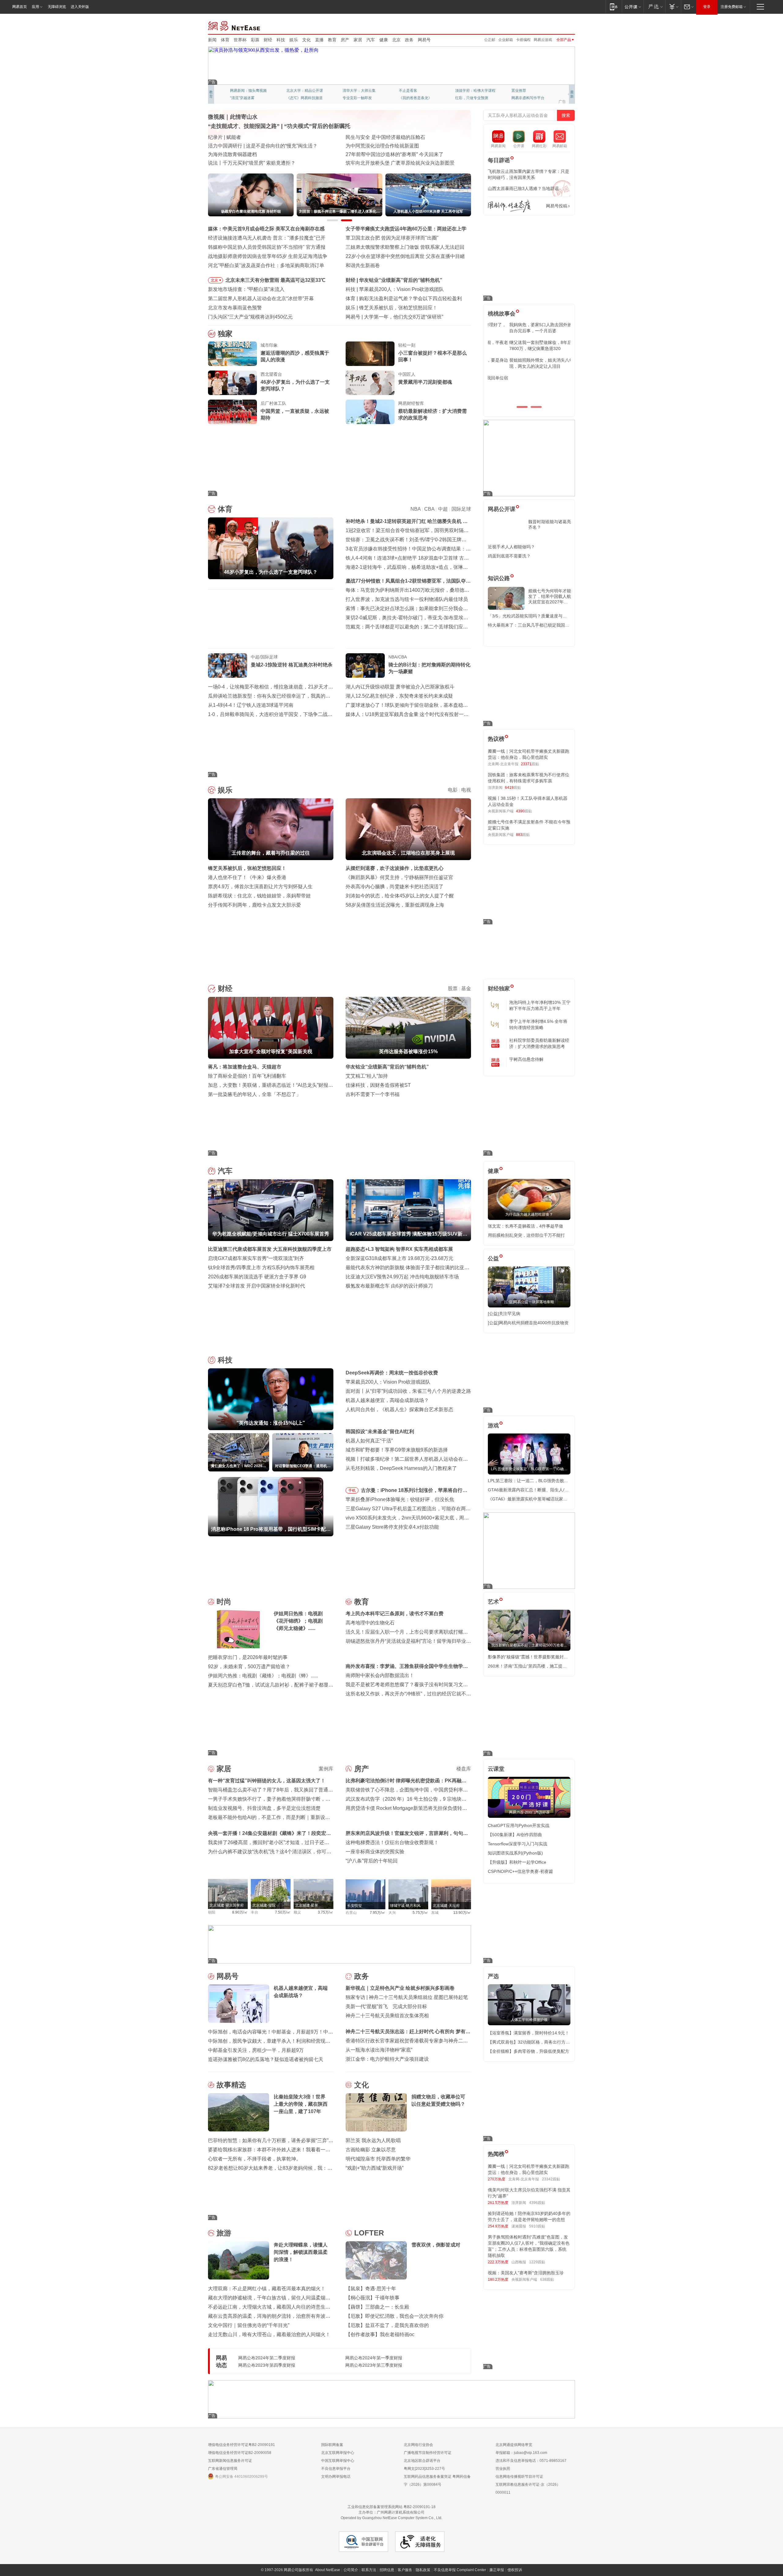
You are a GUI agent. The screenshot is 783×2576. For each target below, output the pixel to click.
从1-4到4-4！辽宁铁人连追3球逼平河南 (251, 705)
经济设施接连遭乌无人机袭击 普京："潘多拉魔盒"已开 (267, 238)
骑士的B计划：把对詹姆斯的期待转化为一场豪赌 (429, 668)
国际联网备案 (332, 2445)
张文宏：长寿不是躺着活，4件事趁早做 (525, 1226)
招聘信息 (387, 2570)
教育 (332, 40)
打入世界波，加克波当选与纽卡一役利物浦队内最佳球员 (407, 599)
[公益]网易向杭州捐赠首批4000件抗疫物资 (528, 1323)
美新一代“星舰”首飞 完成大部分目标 (386, 2006)
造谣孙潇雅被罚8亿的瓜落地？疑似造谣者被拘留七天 (266, 2059)
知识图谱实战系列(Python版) (515, 1853)
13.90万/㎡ (462, 1913)
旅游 (224, 2233)
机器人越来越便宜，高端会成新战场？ (387, 1400)
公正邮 (490, 40)
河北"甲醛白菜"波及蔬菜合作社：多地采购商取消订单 (266, 265)
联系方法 (369, 2570)
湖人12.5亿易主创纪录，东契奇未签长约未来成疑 (399, 696)
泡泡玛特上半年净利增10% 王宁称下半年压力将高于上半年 (540, 1005)
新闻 (212, 40)
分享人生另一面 (524, 91)
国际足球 (461, 509)
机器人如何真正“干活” (369, 1441)
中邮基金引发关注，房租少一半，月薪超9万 (256, 2050)
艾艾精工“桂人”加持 (367, 1076)
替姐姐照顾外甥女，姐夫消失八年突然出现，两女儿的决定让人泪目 (526, 363)
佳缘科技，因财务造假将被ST (378, 1085)
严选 (493, 1976)
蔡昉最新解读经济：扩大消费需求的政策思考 (432, 414)
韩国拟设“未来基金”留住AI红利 (380, 1432)
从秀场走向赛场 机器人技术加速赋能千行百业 (258, 163)
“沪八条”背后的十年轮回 (372, 1861)
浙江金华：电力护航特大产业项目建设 (387, 2059)
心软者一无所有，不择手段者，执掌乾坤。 (254, 2159)
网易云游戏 (543, 40)
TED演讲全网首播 (245, 98)
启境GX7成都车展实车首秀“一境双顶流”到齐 (256, 1258)
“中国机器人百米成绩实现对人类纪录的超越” (394, 154)
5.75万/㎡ (420, 1913)
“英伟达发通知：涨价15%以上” (392, 289)
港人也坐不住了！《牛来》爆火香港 (247, 877)
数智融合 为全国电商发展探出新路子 (248, 154)
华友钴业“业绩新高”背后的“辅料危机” (387, 1067)
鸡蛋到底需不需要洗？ (509, 556)
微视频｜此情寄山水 (233, 117)
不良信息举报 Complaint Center (460, 2570)
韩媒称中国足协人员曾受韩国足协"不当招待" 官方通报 (267, 247)
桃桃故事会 (502, 314)
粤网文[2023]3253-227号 (424, 2469)
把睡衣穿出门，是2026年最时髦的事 (248, 1657)
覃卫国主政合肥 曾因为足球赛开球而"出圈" (392, 238)
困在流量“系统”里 (383, 317)
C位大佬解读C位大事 (416, 91)
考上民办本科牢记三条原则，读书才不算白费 (395, 1614)
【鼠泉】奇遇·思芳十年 (371, 2289)
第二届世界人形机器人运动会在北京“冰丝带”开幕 (261, 298)
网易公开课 (502, 509)
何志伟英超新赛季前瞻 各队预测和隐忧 (401, 298)
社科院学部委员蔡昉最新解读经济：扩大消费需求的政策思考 (539, 1043)
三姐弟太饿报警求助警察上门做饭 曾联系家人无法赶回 (405, 247)
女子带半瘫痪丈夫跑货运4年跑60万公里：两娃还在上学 (406, 229)
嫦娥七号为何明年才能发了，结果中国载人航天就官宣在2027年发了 (550, 596)
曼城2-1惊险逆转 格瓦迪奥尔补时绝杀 (292, 665)
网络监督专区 (555, 25)
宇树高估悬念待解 (526, 1059)
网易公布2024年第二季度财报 (267, 2358)
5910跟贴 (537, 2226)
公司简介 (351, 2570)
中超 (443, 509)
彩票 (255, 40)
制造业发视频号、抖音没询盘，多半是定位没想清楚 (264, 1808)
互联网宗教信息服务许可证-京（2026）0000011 (528, 2488)
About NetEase (328, 2570)
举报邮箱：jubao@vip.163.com (521, 2453)
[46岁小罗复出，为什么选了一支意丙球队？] (232, 383)
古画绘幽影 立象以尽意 (371, 2150)
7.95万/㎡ (378, 1913)
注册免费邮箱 (732, 7)
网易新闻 (234, 25)
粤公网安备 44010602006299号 (241, 2477)
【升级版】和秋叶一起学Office (517, 1862)
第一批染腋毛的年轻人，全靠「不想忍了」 (254, 1094)
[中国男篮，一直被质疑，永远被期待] (232, 412)
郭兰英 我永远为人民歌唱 (373, 2140)
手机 (352, 1490)
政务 (409, 40)
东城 (435, 1913)
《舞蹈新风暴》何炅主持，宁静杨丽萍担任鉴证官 (399, 877)
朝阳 (212, 1912)
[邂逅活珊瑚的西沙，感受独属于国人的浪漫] (232, 354)
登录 (707, 7)
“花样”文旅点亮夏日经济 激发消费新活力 (252, 137)
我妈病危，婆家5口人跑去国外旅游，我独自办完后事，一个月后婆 (528, 328)
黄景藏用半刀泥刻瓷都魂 (425, 382)
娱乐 (294, 40)
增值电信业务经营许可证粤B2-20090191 (241, 2445)
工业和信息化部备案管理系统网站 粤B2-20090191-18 (391, 2507)
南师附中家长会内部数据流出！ (380, 1675)
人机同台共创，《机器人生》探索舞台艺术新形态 (399, 1409)
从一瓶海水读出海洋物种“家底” (379, 2050)
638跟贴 (547, 2280)
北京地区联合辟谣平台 (422, 2461)
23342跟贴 (551, 2179)
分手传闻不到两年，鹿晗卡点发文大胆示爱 (254, 905)
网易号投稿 (557, 206)
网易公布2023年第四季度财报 (267, 2365)
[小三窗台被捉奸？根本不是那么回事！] (370, 354)
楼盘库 (464, 1769)
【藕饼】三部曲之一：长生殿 (377, 2307)
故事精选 (231, 2085)
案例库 (326, 1769)
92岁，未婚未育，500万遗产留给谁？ (249, 1666)
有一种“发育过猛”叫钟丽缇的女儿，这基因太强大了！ (267, 1781)
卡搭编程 (523, 40)
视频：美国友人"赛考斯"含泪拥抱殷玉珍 (526, 2273)
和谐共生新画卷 (363, 265)
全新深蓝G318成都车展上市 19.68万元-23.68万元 (399, 1258)
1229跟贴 (537, 2262)
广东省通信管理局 (223, 2469)
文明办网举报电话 (336, 2477)
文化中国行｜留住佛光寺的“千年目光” (249, 2325)
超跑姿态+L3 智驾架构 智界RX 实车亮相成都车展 (399, 1249)
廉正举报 (497, 2570)
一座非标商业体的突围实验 (375, 1852)
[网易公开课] (633, 7)
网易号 (424, 40)
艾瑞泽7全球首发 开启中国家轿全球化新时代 (256, 1286)
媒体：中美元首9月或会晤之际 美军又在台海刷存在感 (266, 229)
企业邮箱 (506, 40)
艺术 (493, 1602)
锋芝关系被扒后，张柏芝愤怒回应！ (247, 868)
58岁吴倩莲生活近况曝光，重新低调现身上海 (395, 905)
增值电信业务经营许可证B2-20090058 (240, 2453)
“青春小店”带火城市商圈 (372, 137)
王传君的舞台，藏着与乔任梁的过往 (398, 308)
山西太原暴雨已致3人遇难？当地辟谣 (523, 188)
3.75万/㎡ (326, 1912)
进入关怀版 (80, 7)
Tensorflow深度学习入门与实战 (518, 1844)
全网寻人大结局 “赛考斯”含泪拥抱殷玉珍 (252, 146)
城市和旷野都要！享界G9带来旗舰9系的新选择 (397, 1450)
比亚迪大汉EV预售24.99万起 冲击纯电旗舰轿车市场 (402, 1277)
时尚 (224, 1602)
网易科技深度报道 (414, 98)
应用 (35, 7)
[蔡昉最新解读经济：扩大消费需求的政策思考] (370, 412)
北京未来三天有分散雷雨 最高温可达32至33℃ (275, 280)
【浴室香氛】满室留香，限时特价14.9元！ (529, 2033)
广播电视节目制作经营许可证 (428, 2453)
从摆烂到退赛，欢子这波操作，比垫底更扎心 (395, 868)
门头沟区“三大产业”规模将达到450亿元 (250, 317)
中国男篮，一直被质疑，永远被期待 (295, 414)
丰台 (254, 1912)
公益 (493, 1258)
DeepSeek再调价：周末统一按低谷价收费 (392, 1373)
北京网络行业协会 (418, 2445)
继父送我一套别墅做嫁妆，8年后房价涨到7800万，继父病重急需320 (528, 345)
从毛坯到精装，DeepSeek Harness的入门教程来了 (401, 1468)
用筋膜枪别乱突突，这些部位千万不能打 (526, 1235)
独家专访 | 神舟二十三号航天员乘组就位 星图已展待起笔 (407, 1997)
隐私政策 (423, 2570)
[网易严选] (654, 7)
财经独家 (499, 989)
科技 (281, 40)
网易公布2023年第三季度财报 (374, 2365)
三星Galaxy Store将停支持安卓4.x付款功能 (392, 1527)
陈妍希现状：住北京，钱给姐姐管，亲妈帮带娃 (259, 896)
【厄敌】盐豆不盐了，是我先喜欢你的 (387, 2325)
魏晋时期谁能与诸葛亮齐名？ (550, 524)
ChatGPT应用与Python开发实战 (519, 1825)
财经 (268, 40)
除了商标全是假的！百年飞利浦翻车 (247, 1076)
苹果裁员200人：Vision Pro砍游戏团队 (388, 1382)
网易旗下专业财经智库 (248, 91)
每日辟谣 (499, 160)
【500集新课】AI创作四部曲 (515, 1835)
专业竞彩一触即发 (526, 98)
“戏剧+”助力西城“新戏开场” (375, 2168)
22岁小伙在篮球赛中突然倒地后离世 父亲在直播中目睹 (405, 256)
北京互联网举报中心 (338, 2453)
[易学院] (509, 206)
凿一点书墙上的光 (301, 91)
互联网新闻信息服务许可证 (230, 2461)
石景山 (351, 1913)
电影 (453, 790)
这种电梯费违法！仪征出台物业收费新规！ (392, 1842)
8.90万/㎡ (240, 1912)
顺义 (297, 1912)
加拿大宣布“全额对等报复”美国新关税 (401, 280)
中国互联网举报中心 (338, 2461)
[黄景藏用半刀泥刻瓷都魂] (370, 383)
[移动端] (614, 7)
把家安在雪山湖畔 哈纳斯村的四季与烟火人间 (395, 163)
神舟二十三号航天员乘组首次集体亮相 (387, 2016)
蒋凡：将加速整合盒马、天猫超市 (245, 1067)
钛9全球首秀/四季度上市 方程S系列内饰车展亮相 (261, 1267)
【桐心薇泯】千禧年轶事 (373, 2298)
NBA (416, 509)
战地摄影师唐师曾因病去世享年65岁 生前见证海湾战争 (268, 256)
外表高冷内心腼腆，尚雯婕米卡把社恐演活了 (395, 887)
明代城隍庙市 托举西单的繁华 (378, 2159)
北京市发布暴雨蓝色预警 (235, 308)
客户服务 (405, 2570)
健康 (384, 40)
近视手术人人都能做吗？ (511, 547)
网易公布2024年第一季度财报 (374, 2358)
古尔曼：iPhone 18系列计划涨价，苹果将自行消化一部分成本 (414, 1491)
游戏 (493, 1426)
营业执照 (503, 2469)
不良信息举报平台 (336, 2469)
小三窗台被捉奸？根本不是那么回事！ (432, 356)
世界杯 (240, 40)
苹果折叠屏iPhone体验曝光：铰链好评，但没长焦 (400, 1499)
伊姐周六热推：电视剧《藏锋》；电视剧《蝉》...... (263, 1676)
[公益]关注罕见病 (504, 1314)
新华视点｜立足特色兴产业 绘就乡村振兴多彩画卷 (400, 1988)
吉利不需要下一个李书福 (373, 1094)
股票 (453, 988)
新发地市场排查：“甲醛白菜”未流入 (246, 289)
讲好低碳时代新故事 (472, 91)
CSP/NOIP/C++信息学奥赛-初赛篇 (520, 1871)
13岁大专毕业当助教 (359, 98)
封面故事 (294, 98)
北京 (396, 40)
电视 (466, 790)
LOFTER (369, 2233)
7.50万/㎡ (283, 1912)
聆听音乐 (350, 91)
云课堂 (496, 1769)
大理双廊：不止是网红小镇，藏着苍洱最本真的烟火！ (267, 2289)
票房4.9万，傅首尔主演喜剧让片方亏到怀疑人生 (260, 887)
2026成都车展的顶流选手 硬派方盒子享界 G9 (257, 1277)
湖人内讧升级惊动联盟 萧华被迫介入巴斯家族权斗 (400, 687)
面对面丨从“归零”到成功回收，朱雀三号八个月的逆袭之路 (408, 1391)
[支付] (673, 7)
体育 (225, 40)
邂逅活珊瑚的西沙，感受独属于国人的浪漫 (295, 356)
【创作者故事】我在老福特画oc (380, 2334)
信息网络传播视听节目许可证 (519, 2477)
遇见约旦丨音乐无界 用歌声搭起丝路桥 (388, 146)
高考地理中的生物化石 (370, 1623)
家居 (358, 40)
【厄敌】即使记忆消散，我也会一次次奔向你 (395, 2316)
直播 (319, 40)
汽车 (371, 40)
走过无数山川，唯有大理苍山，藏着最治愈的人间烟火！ (269, 2334)
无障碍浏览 (57, 7)
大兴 (392, 1913)
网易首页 (20, 7)
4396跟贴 (537, 2203)
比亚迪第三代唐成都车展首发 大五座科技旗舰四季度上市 (270, 1249)
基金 (466, 988)
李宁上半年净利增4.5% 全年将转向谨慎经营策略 (538, 1024)
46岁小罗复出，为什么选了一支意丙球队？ (295, 385)
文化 (306, 40)
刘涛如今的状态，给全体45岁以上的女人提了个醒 (400, 896)
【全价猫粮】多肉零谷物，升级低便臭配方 (529, 2051)
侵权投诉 (515, 2570)
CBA (429, 509)
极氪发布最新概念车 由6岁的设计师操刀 (389, 1286)
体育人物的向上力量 (472, 98)
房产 (345, 40)
